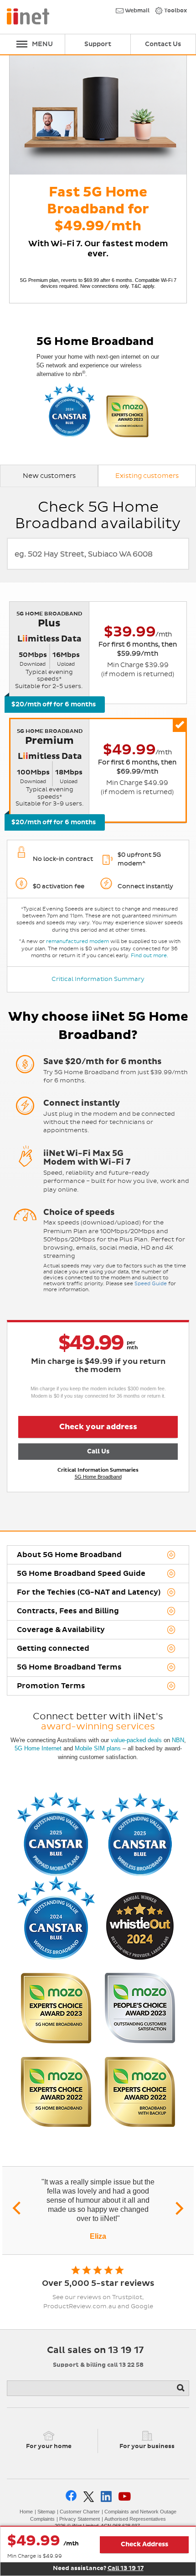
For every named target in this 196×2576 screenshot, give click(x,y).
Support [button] (98, 44)
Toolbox (175, 11)
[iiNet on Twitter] (89, 2497)
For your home (49, 2446)
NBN (178, 1740)
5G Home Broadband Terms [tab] (69, 1667)
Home (26, 2512)
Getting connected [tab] (53, 1648)
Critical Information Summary (98, 979)
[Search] (181, 2388)
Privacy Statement (80, 2519)
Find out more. (150, 956)
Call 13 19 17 (126, 2568)
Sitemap (46, 2512)
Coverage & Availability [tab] (61, 1630)
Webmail (137, 11)
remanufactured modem (77, 941)
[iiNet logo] (28, 16)
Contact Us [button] (163, 44)
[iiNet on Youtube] (125, 2496)
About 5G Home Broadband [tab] (69, 1555)
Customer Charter (80, 2512)
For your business (147, 2446)
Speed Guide (151, 1284)
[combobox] (98, 554)
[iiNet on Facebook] (71, 2496)
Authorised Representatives (135, 2519)
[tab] (49, 476)
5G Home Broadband (98, 1477)
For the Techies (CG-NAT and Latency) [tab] (89, 1592)
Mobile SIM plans (98, 1748)
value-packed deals (136, 1740)
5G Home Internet (38, 1748)
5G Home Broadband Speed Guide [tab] (81, 1574)
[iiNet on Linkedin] (106, 2496)
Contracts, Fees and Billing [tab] (68, 1611)
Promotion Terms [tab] (51, 1686)
